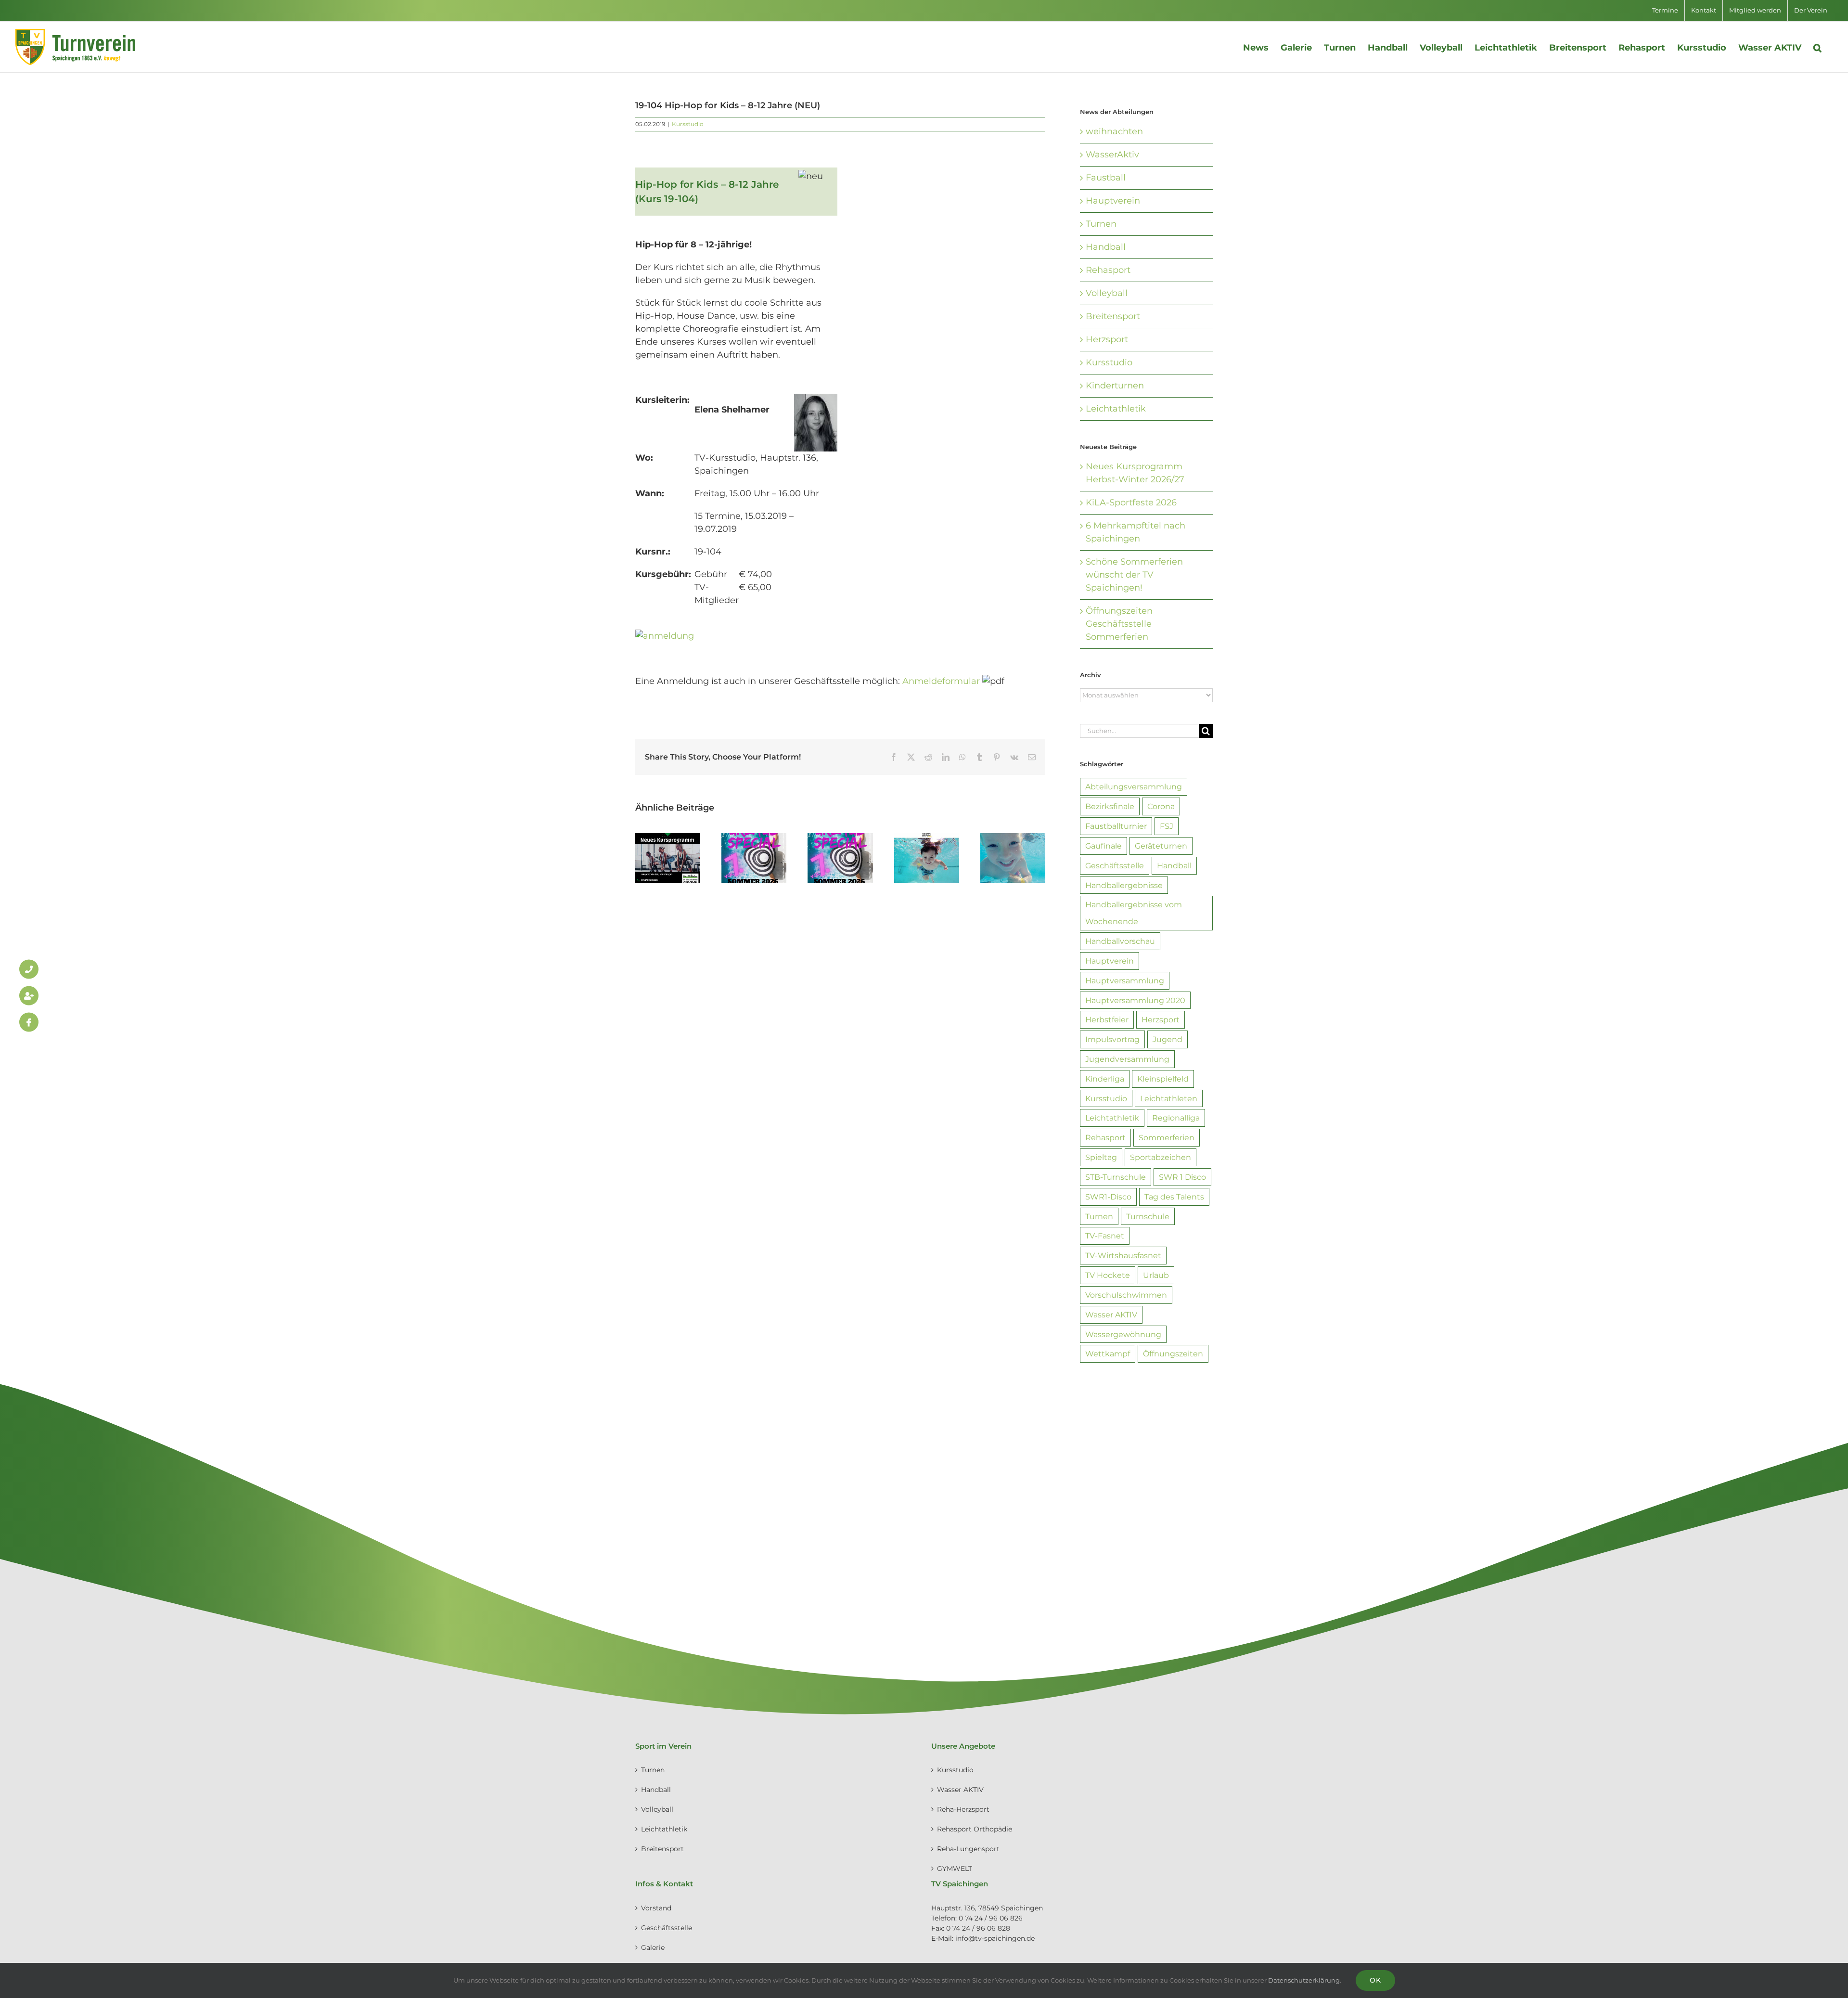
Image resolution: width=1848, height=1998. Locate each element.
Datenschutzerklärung (1304, 1980)
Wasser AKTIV (1111, 1315)
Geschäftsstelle (1115, 865)
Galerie (653, 1947)
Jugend (1168, 1039)
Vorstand (656, 1908)
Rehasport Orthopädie (975, 1829)
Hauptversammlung (1125, 980)
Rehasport (1108, 270)
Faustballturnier (1116, 826)
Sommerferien (1167, 1137)
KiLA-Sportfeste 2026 (1131, 503)
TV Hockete (1108, 1275)
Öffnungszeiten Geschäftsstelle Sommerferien (1119, 624)
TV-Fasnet (1105, 1236)
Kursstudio (688, 124)
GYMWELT (955, 1869)
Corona (1161, 806)
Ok (1375, 1980)
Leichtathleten (1169, 1098)
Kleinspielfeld (1163, 1079)
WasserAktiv (1112, 155)
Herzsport (1107, 339)
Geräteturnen (1161, 846)
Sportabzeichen (1161, 1157)
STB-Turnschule (1116, 1177)
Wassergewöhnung (1123, 1334)
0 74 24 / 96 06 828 (978, 1928)
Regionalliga (1176, 1118)
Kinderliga (1105, 1079)
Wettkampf (1108, 1353)
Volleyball (1107, 293)
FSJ (1167, 826)
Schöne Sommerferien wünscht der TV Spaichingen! (1134, 575)
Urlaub (1156, 1275)
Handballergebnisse (1124, 885)
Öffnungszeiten (1173, 1353)
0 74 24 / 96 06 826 (991, 1918)
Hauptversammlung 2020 (1135, 1000)
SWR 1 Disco (1182, 1177)
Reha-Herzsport (963, 1809)
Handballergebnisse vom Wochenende (1134, 913)
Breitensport (1113, 316)
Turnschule (1148, 1216)
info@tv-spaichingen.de (995, 1938)
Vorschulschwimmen (1126, 1295)
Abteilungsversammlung (1134, 786)
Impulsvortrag (1112, 1039)
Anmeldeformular (941, 681)
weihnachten (1114, 131)
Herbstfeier (1107, 1019)
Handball (1106, 247)
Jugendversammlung (1127, 1059)
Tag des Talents (1174, 1197)
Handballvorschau (1120, 941)
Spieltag (1101, 1157)
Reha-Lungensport (968, 1849)
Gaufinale (1104, 846)
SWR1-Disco (1108, 1197)
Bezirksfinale (1110, 806)
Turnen (1101, 224)
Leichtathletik (1116, 409)
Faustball (1106, 178)
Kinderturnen (1115, 386)
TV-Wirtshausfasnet (1123, 1255)
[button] (1817, 47)
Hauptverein (1113, 201)
